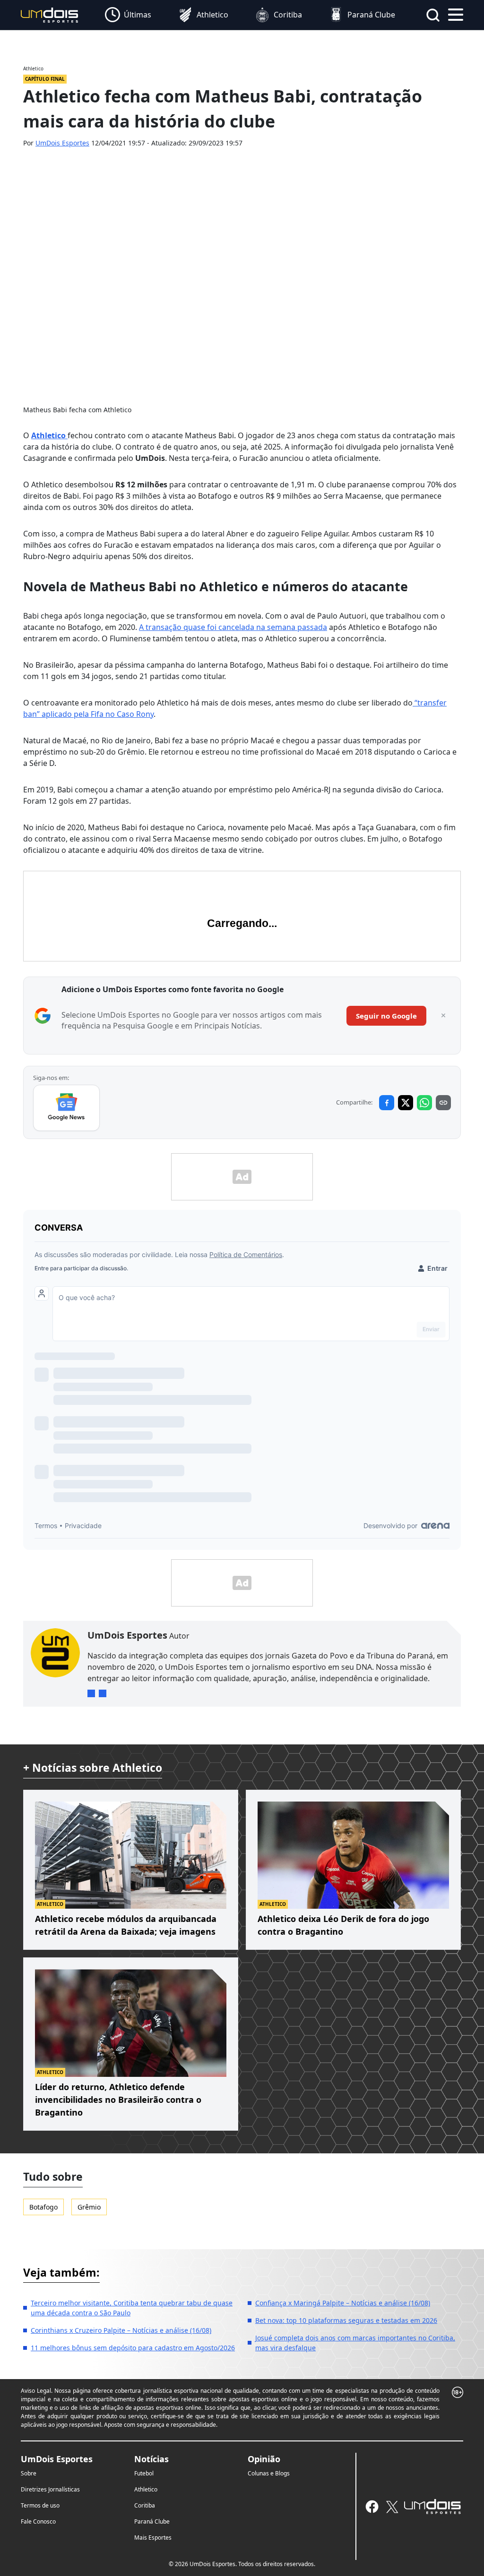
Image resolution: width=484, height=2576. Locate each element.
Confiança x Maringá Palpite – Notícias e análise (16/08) (343, 2303)
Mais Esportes (153, 2538)
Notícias (151, 2459)
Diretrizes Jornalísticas (50, 2489)
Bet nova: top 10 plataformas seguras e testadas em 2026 (346, 2320)
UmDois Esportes (62, 143)
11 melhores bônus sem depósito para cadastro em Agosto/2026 (133, 2348)
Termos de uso (40, 2505)
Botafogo (43, 2207)
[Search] (433, 15)
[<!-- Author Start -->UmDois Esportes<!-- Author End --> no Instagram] (91, 1693)
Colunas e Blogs (269, 2473)
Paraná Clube (152, 2521)
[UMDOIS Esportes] (432, 2507)
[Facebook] (372, 2507)
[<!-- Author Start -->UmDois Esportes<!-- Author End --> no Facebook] (103, 1693)
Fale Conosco (38, 2521)
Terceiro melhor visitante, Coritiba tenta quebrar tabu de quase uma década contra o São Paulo (132, 2308)
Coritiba (145, 2505)
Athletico (146, 2489)
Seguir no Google (386, 1016)
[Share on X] (406, 1103)
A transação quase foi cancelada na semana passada (233, 627)
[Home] (50, 14)
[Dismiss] (443, 1016)
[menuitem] (128, 15)
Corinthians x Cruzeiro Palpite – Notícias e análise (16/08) (121, 2330)
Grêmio (89, 2207)
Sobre (29, 2473)
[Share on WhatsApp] (424, 1103)
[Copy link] (443, 1103)
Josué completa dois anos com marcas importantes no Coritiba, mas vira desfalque (355, 2343)
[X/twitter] (392, 2507)
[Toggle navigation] (456, 14)
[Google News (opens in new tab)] (66, 1108)
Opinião (264, 2459)
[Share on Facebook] (387, 1103)
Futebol (144, 2473)
